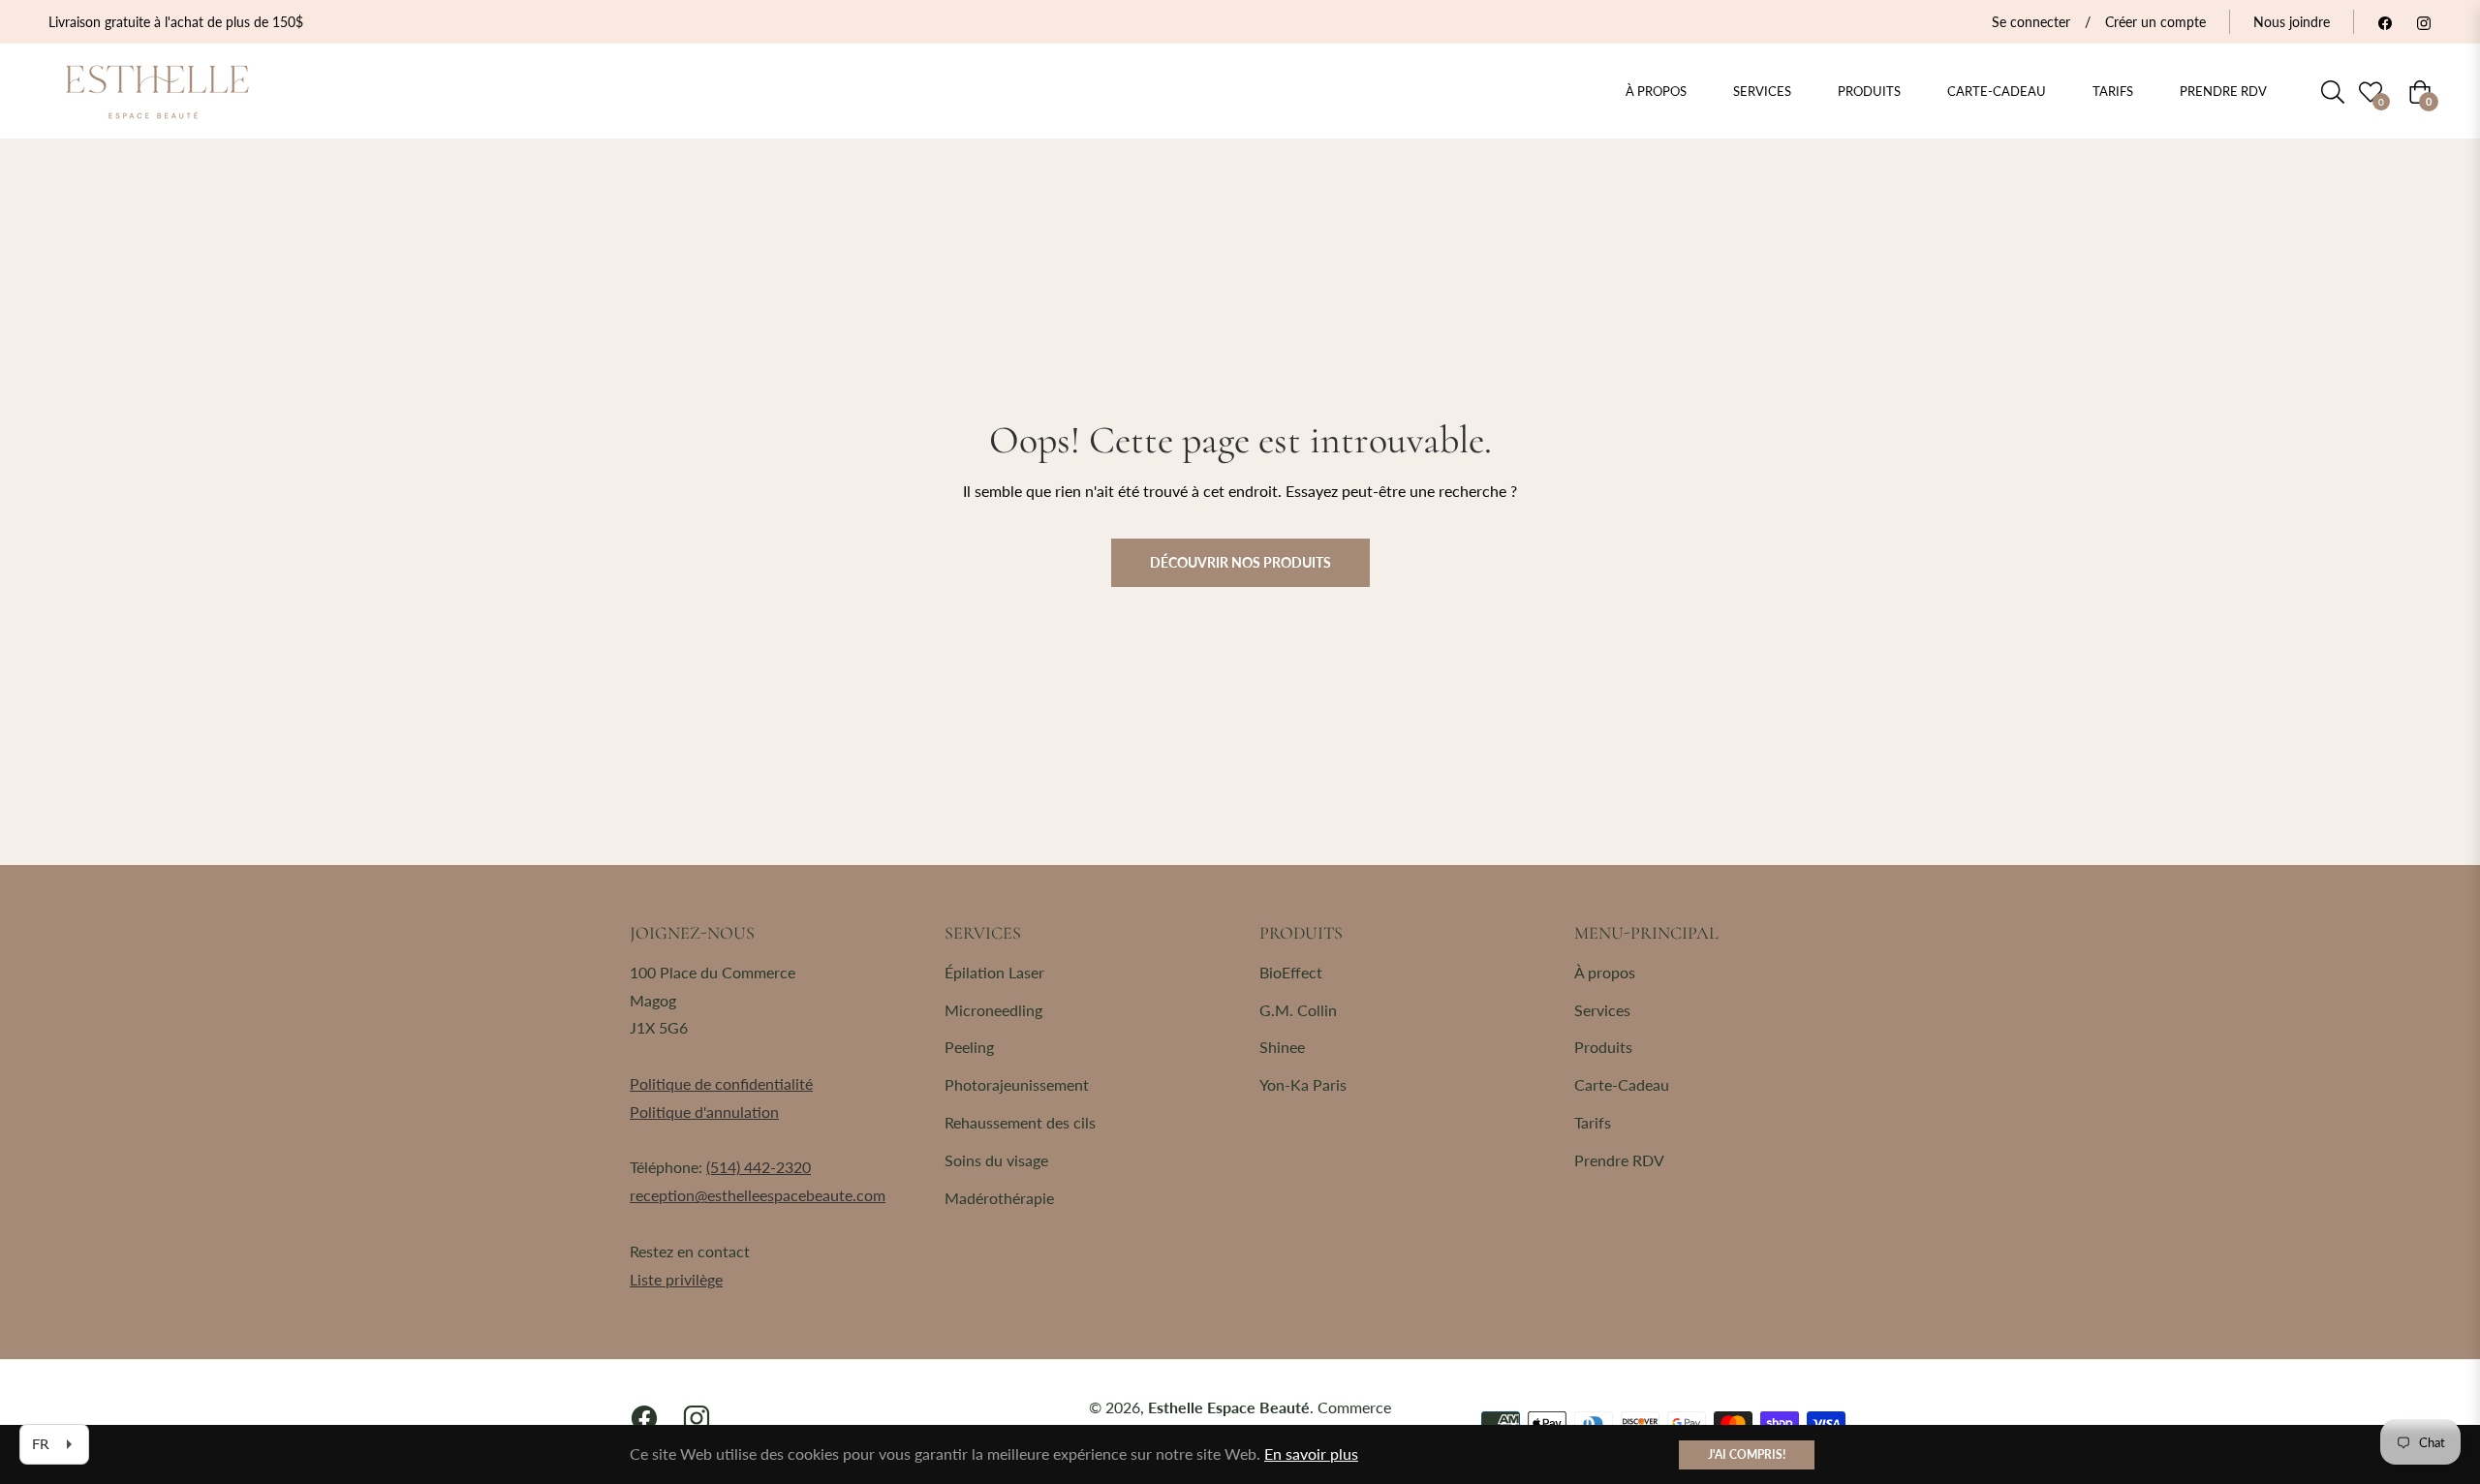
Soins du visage (996, 1160)
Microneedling (993, 1010)
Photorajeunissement (1017, 1084)
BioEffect (1291, 972)
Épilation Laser (994, 972)
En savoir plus (1311, 1453)
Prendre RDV (1619, 1160)
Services (1602, 1010)
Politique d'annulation (704, 1112)
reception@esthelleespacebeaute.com (758, 1195)
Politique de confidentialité (721, 1083)
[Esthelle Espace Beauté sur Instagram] (2424, 22)
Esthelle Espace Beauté (1229, 1407)
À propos (1605, 972)
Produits (1603, 1047)
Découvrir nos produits (1240, 562)
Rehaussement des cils (1020, 1122)
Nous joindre (2292, 22)
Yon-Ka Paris (1303, 1084)
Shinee (1282, 1047)
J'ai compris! (1747, 1454)
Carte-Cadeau (1622, 1084)
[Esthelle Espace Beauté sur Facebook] (2385, 22)
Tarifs (1593, 1122)
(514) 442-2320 (759, 1167)
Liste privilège (676, 1279)
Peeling (969, 1047)
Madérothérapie (999, 1198)
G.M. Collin (1298, 1010)
